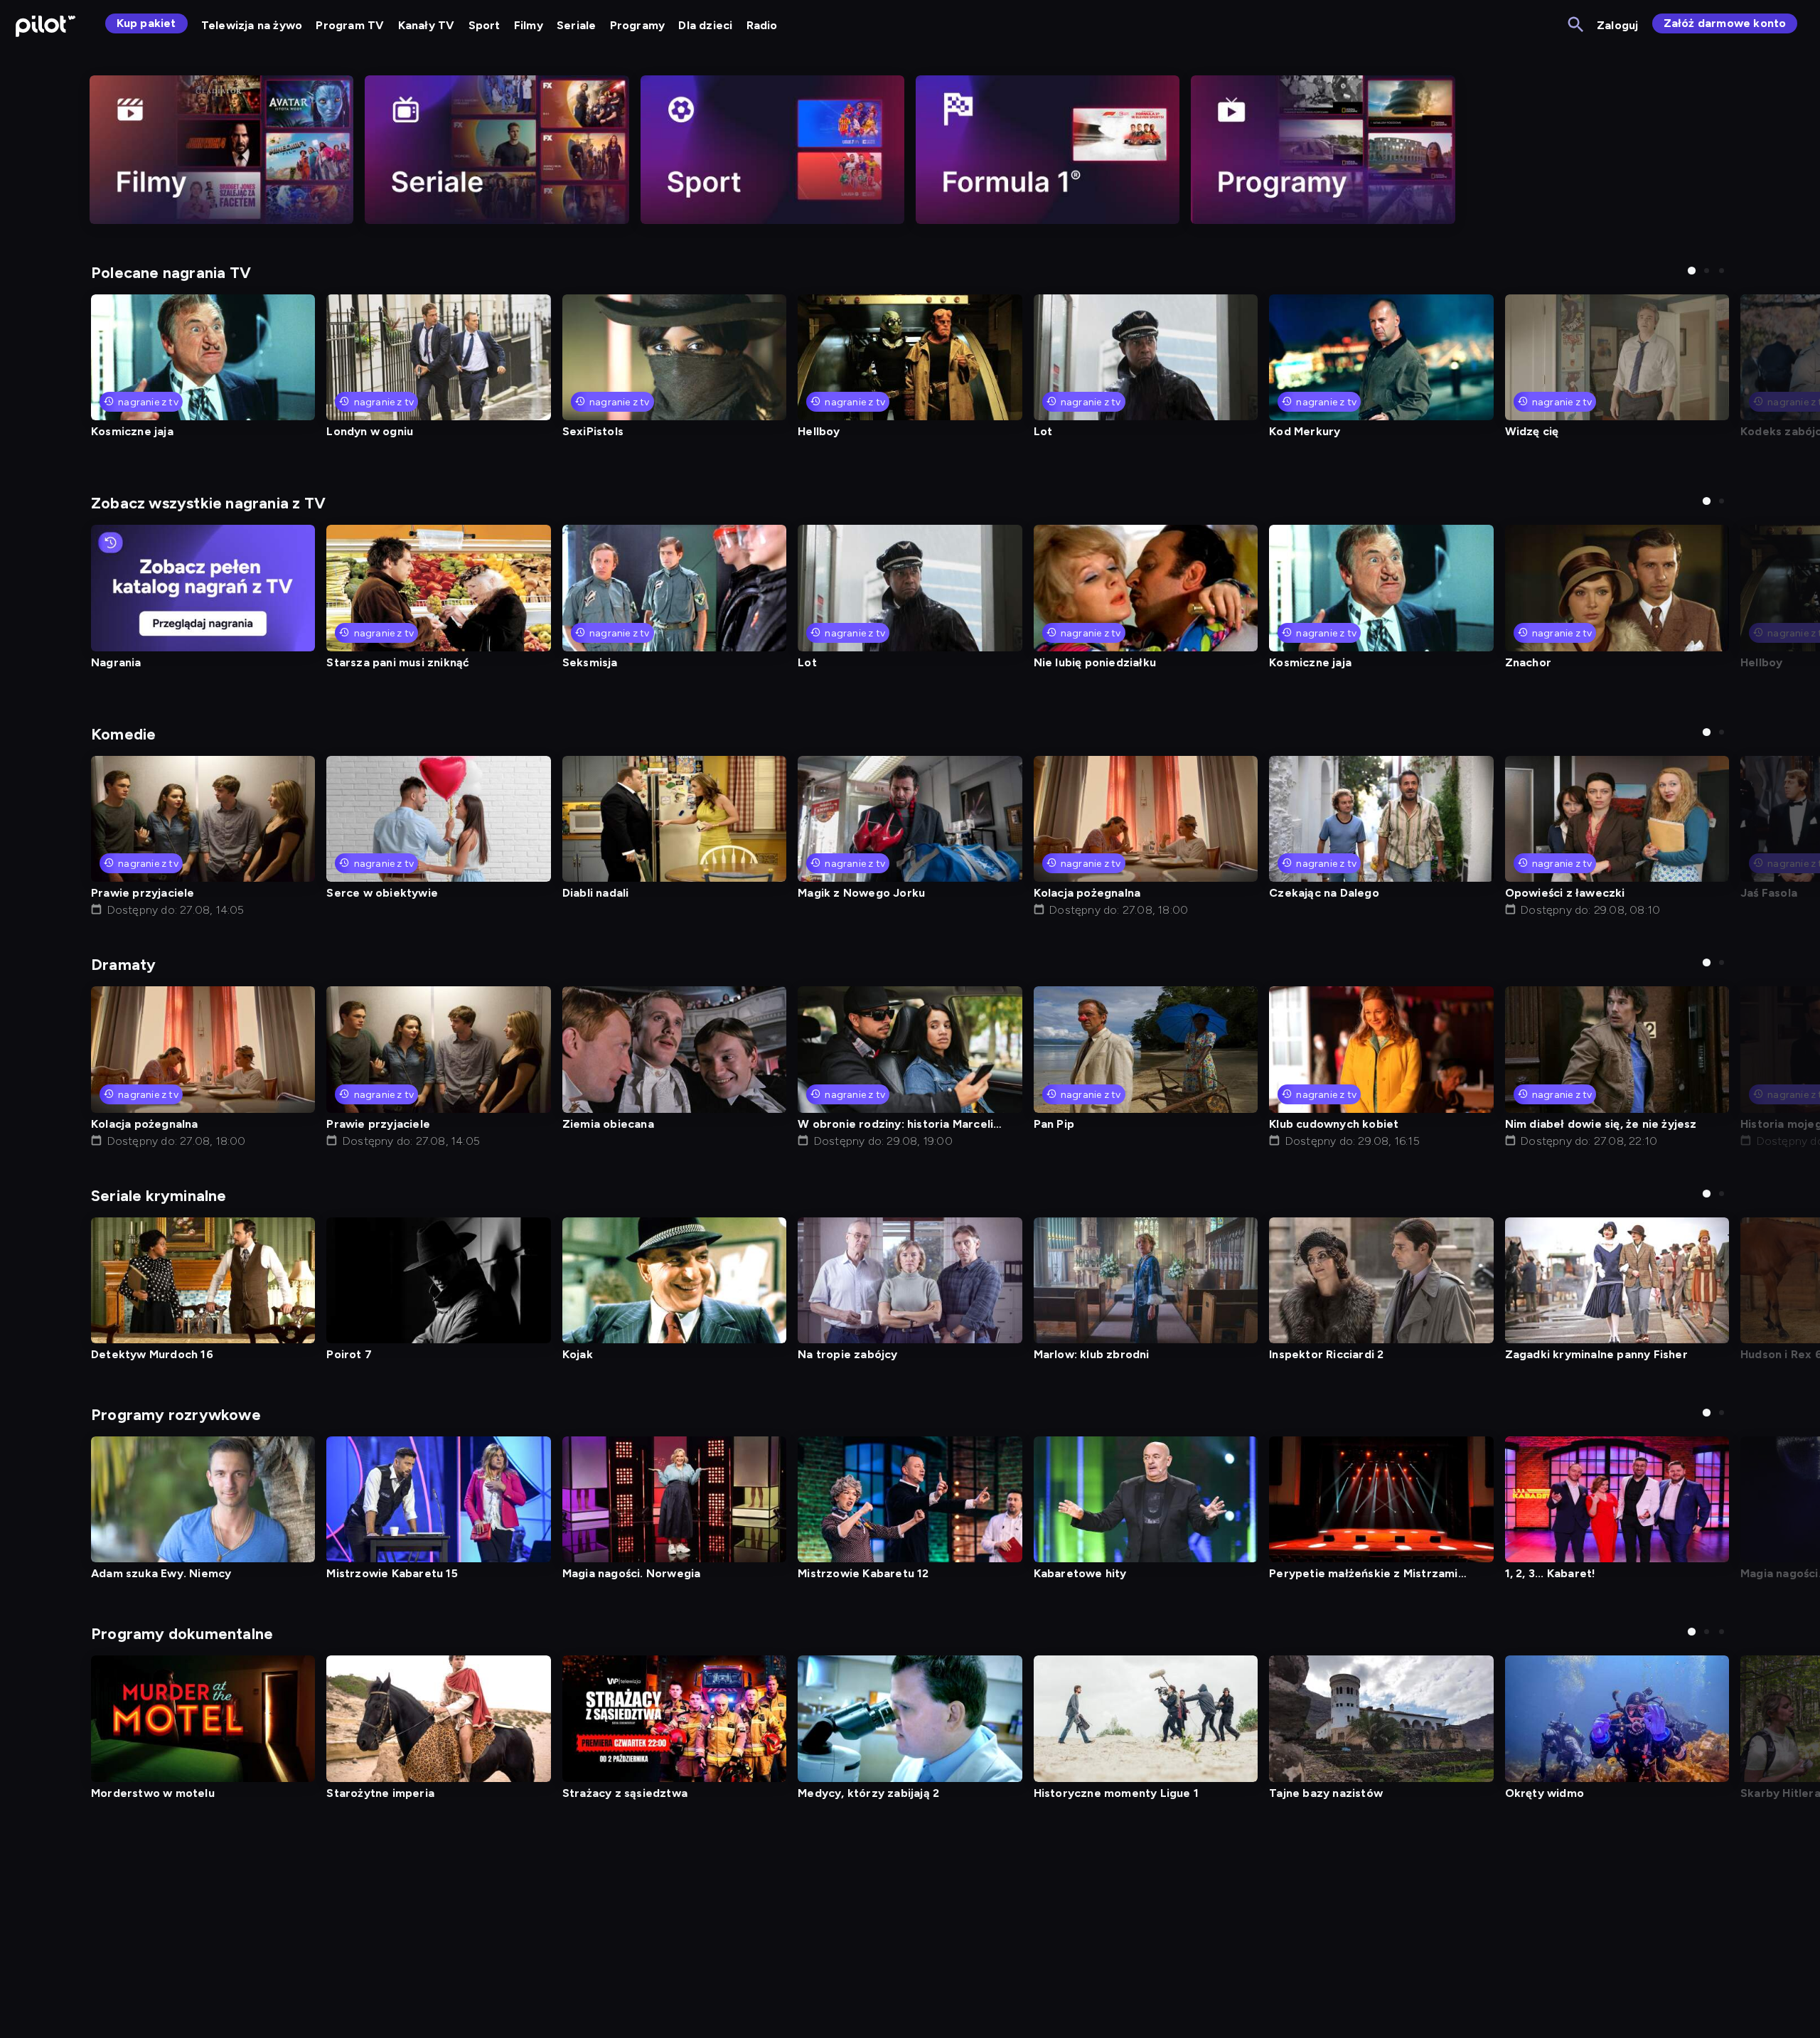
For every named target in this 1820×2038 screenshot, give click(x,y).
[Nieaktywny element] (221, 150)
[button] (1692, 271)
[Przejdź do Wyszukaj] (1577, 25)
